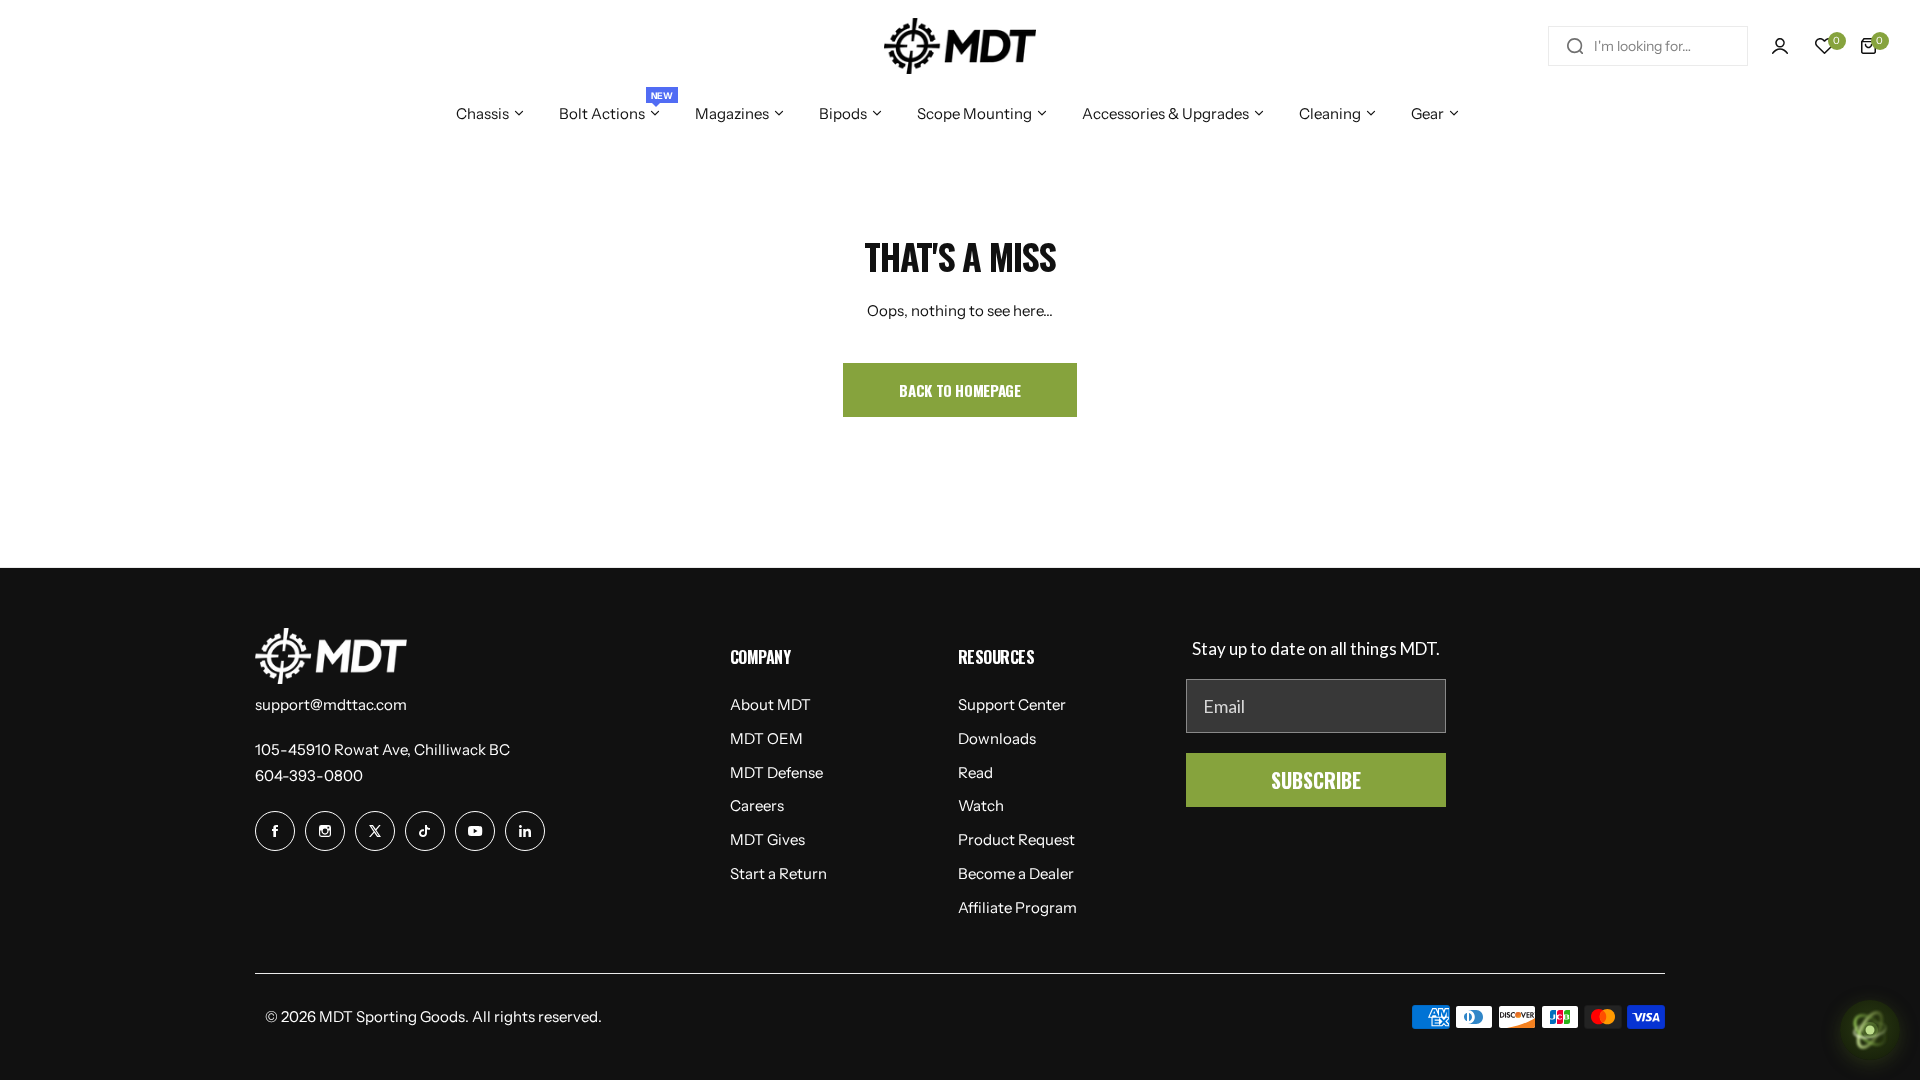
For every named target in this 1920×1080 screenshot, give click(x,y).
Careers (757, 805)
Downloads (997, 738)
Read (975, 772)
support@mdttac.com (331, 704)
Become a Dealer (1016, 873)
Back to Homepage (959, 390)
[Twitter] (375, 831)
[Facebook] (275, 831)
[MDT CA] (960, 46)
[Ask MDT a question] (1870, 1030)
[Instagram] (325, 831)
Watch (981, 805)
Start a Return (778, 873)
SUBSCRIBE (1316, 780)
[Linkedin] (525, 831)
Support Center (1012, 704)
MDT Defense (776, 772)
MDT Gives (767, 839)
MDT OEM (766, 738)
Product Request (1016, 839)
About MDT (770, 704)
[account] (1780, 46)
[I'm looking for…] (1575, 46)
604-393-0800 (309, 775)
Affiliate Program (1017, 907)
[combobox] (1648, 46)
